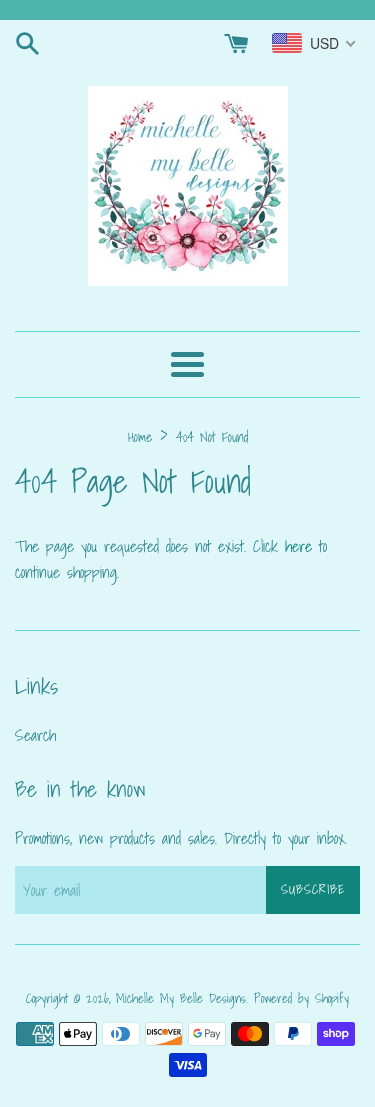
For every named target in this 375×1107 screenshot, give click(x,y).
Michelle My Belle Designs (181, 998)
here (298, 546)
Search (35, 735)
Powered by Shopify (301, 998)
